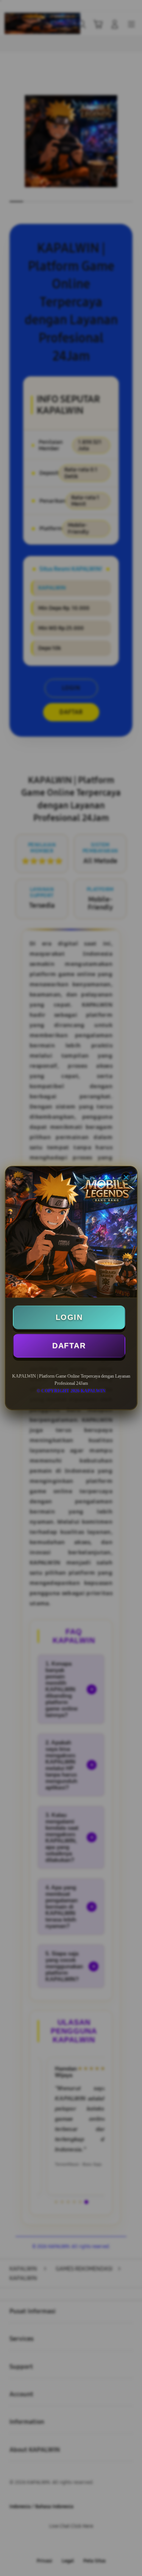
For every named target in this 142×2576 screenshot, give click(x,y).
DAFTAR (69, 1346)
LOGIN (69, 1317)
